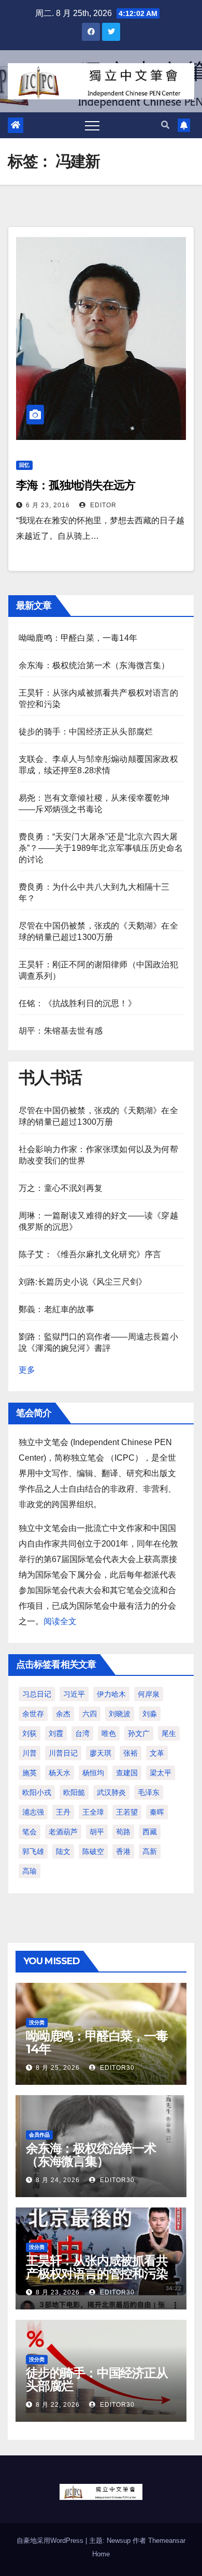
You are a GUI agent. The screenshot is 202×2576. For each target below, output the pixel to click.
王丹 (63, 1812)
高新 (150, 1851)
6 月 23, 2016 (48, 505)
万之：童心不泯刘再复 (61, 1188)
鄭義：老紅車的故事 (56, 1309)
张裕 (131, 1753)
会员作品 (39, 2135)
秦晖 (157, 1812)
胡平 (97, 1832)
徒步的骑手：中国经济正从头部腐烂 (86, 732)
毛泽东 (149, 1792)
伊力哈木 (111, 1694)
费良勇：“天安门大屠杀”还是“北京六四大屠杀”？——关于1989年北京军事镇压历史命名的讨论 (101, 848)
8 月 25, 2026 (58, 2068)
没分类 (37, 2022)
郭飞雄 (33, 1851)
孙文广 (139, 1733)
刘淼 (150, 1714)
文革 (157, 1753)
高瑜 (30, 1871)
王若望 (127, 1812)
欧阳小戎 (37, 1792)
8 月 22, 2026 (58, 2405)
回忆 (24, 465)
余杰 (63, 1714)
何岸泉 (149, 1694)
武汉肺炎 (111, 1792)
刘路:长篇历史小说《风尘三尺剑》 (83, 1282)
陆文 (63, 1851)
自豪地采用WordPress (51, 2541)
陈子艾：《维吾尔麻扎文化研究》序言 (90, 1254)
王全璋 (93, 1812)
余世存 (33, 1714)
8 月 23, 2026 (58, 2292)
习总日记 (37, 1694)
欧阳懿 (74, 1792)
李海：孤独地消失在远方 (76, 485)
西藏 (150, 1832)
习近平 (74, 1694)
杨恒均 (93, 1773)
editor (102, 505)
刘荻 (30, 1733)
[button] (165, 125)
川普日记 (63, 1753)
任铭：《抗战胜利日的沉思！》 (77, 1003)
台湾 (82, 1733)
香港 (123, 1851)
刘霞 (56, 1733)
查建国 (127, 1773)
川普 (30, 1753)
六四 (90, 1714)
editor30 (116, 2068)
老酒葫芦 (63, 1832)
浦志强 (33, 1812)
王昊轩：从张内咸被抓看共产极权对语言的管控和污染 (97, 2267)
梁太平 (161, 1773)
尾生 (169, 1733)
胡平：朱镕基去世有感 (61, 1031)
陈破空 (93, 1851)
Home (101, 2554)
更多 (27, 1370)
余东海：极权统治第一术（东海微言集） (94, 665)
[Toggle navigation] (92, 125)
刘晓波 (120, 1714)
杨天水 (60, 1773)
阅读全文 (60, 1621)
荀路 (123, 1832)
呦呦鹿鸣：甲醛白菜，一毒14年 (78, 638)
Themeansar (167, 2541)
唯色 (109, 1733)
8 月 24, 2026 (58, 2180)
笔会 (30, 1832)
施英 (30, 1773)
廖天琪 (100, 1753)
